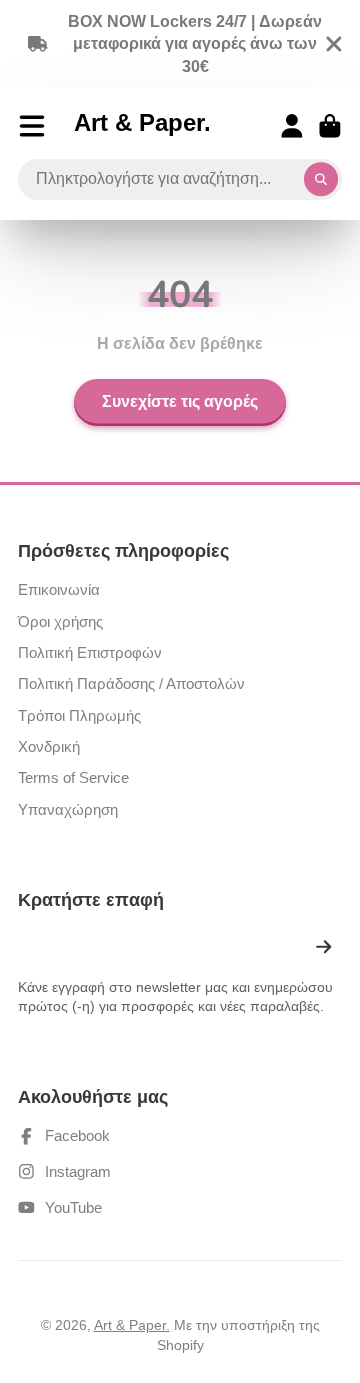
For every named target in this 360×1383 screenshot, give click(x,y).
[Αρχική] (142, 126)
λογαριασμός (292, 126)
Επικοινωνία (59, 589)
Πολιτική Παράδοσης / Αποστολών (131, 683)
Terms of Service (73, 777)
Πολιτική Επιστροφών (90, 652)
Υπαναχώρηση (68, 809)
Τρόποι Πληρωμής (79, 715)
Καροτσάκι (330, 126)
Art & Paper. (132, 1325)
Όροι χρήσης (60, 621)
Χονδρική (49, 746)
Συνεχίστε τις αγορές (180, 402)
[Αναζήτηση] (321, 180)
